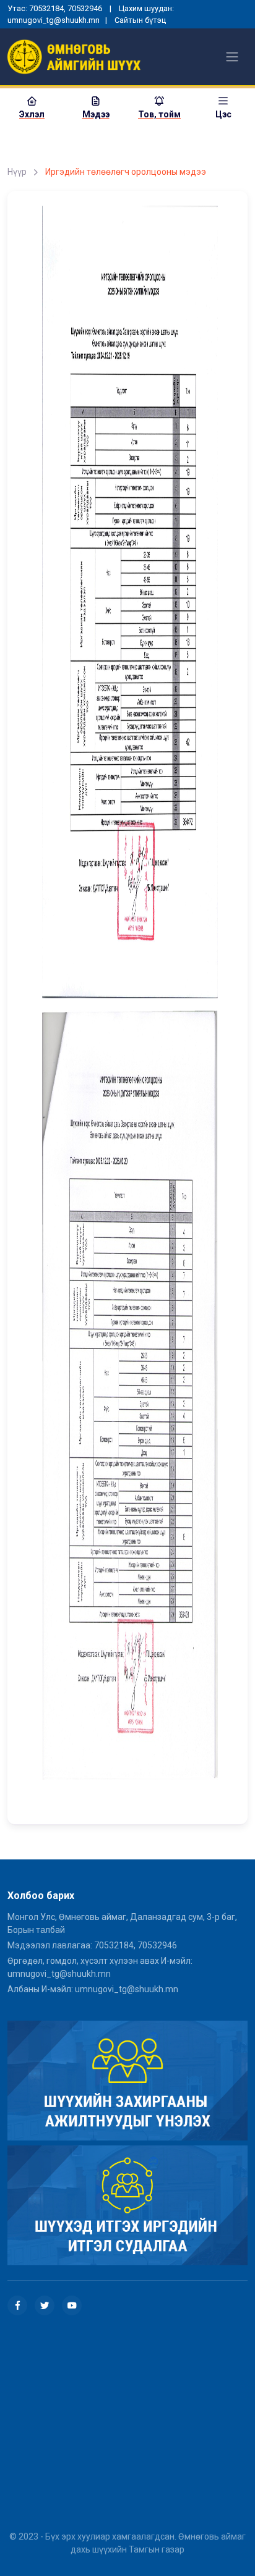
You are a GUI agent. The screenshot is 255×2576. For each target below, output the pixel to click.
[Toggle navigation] (232, 57)
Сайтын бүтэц (140, 20)
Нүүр (17, 172)
